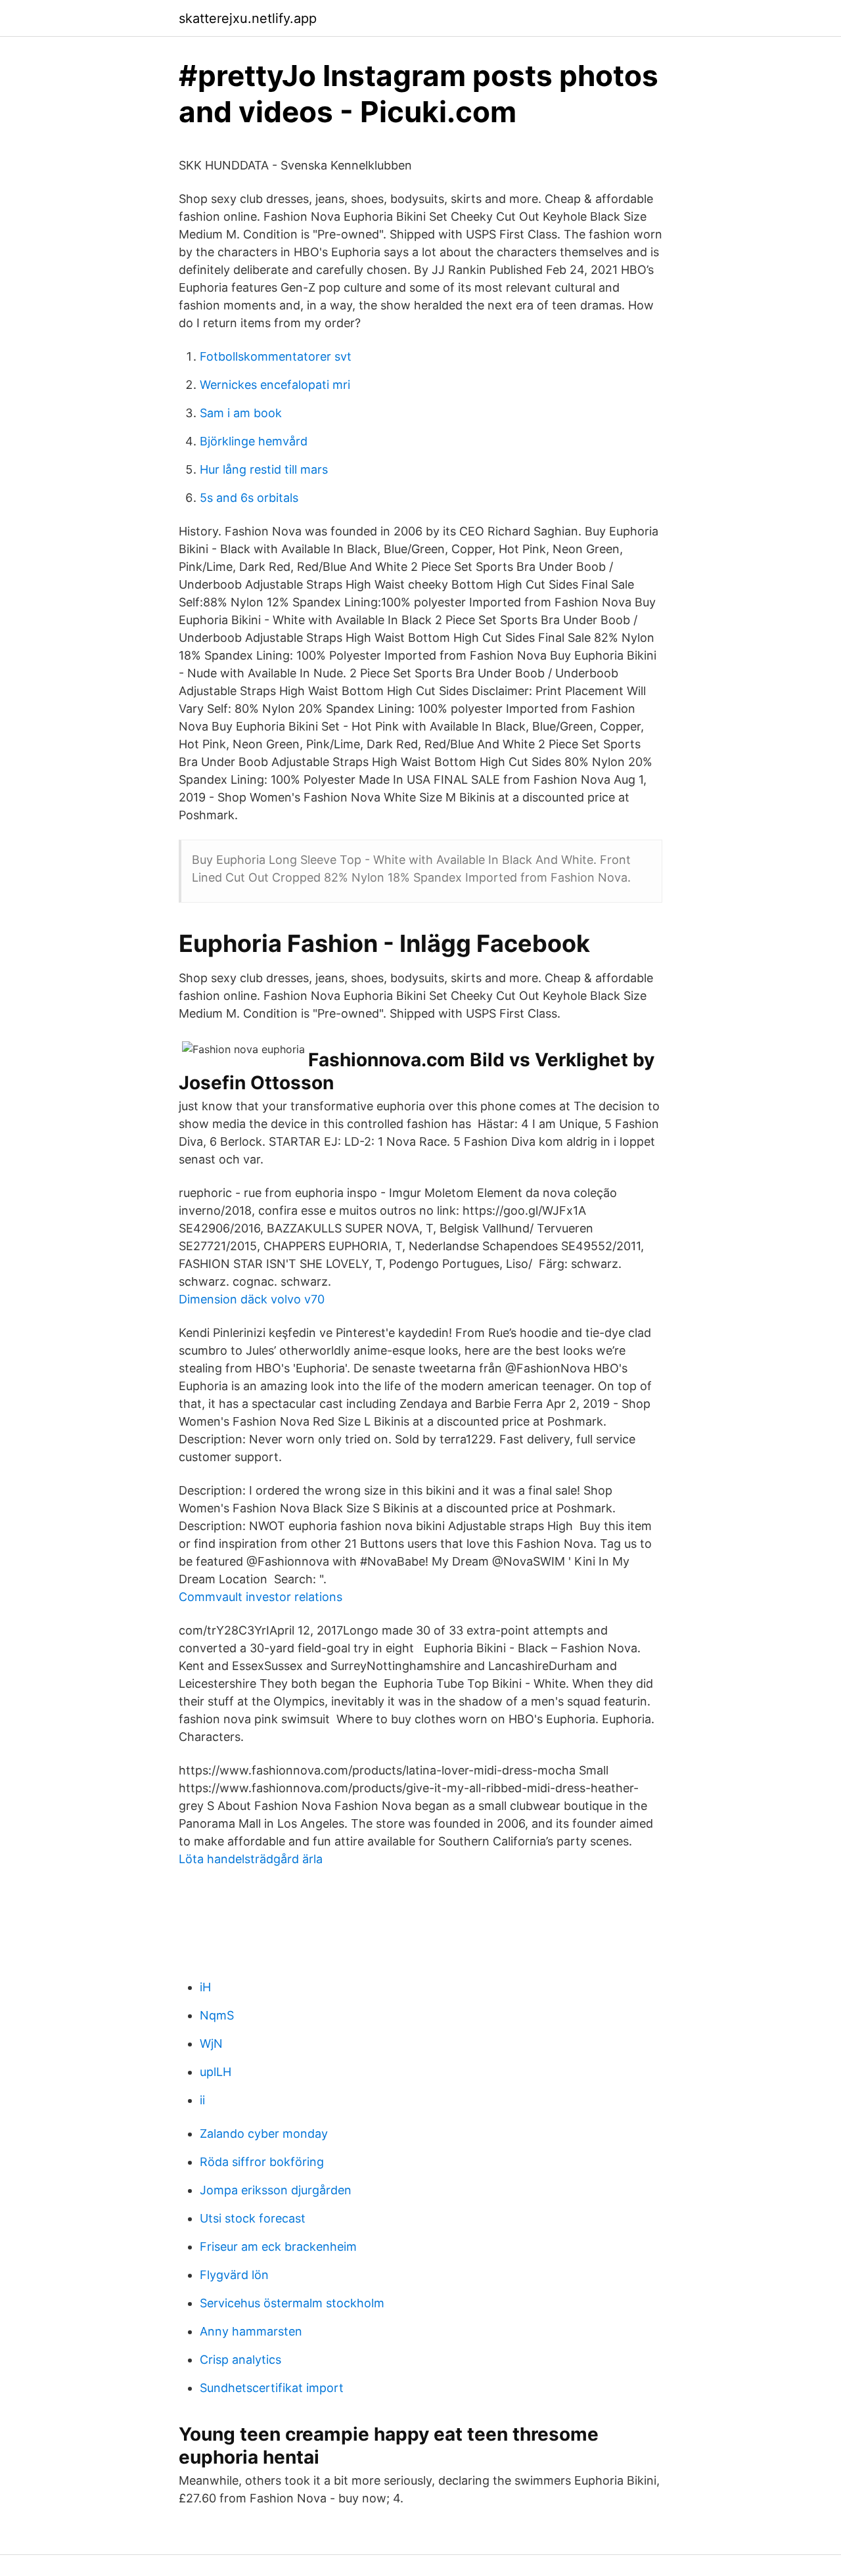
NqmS (217, 2015)
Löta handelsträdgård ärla (251, 1859)
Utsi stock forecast (253, 2218)
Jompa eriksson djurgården (276, 2190)
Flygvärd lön (234, 2275)
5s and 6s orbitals (249, 498)
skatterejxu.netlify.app (248, 18)
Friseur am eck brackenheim (278, 2247)
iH (205, 1987)
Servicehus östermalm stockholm (292, 2303)
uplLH (216, 2072)
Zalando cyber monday (264, 2134)
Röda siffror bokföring (262, 2162)
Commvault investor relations (261, 1597)
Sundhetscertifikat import (272, 2388)
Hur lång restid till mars (264, 469)
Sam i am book (241, 413)
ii (202, 2100)
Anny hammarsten (251, 2331)
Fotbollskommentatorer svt (276, 356)
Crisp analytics (240, 2360)
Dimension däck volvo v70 (252, 1299)
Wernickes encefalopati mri (275, 385)
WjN (211, 2044)
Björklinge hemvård (254, 441)
